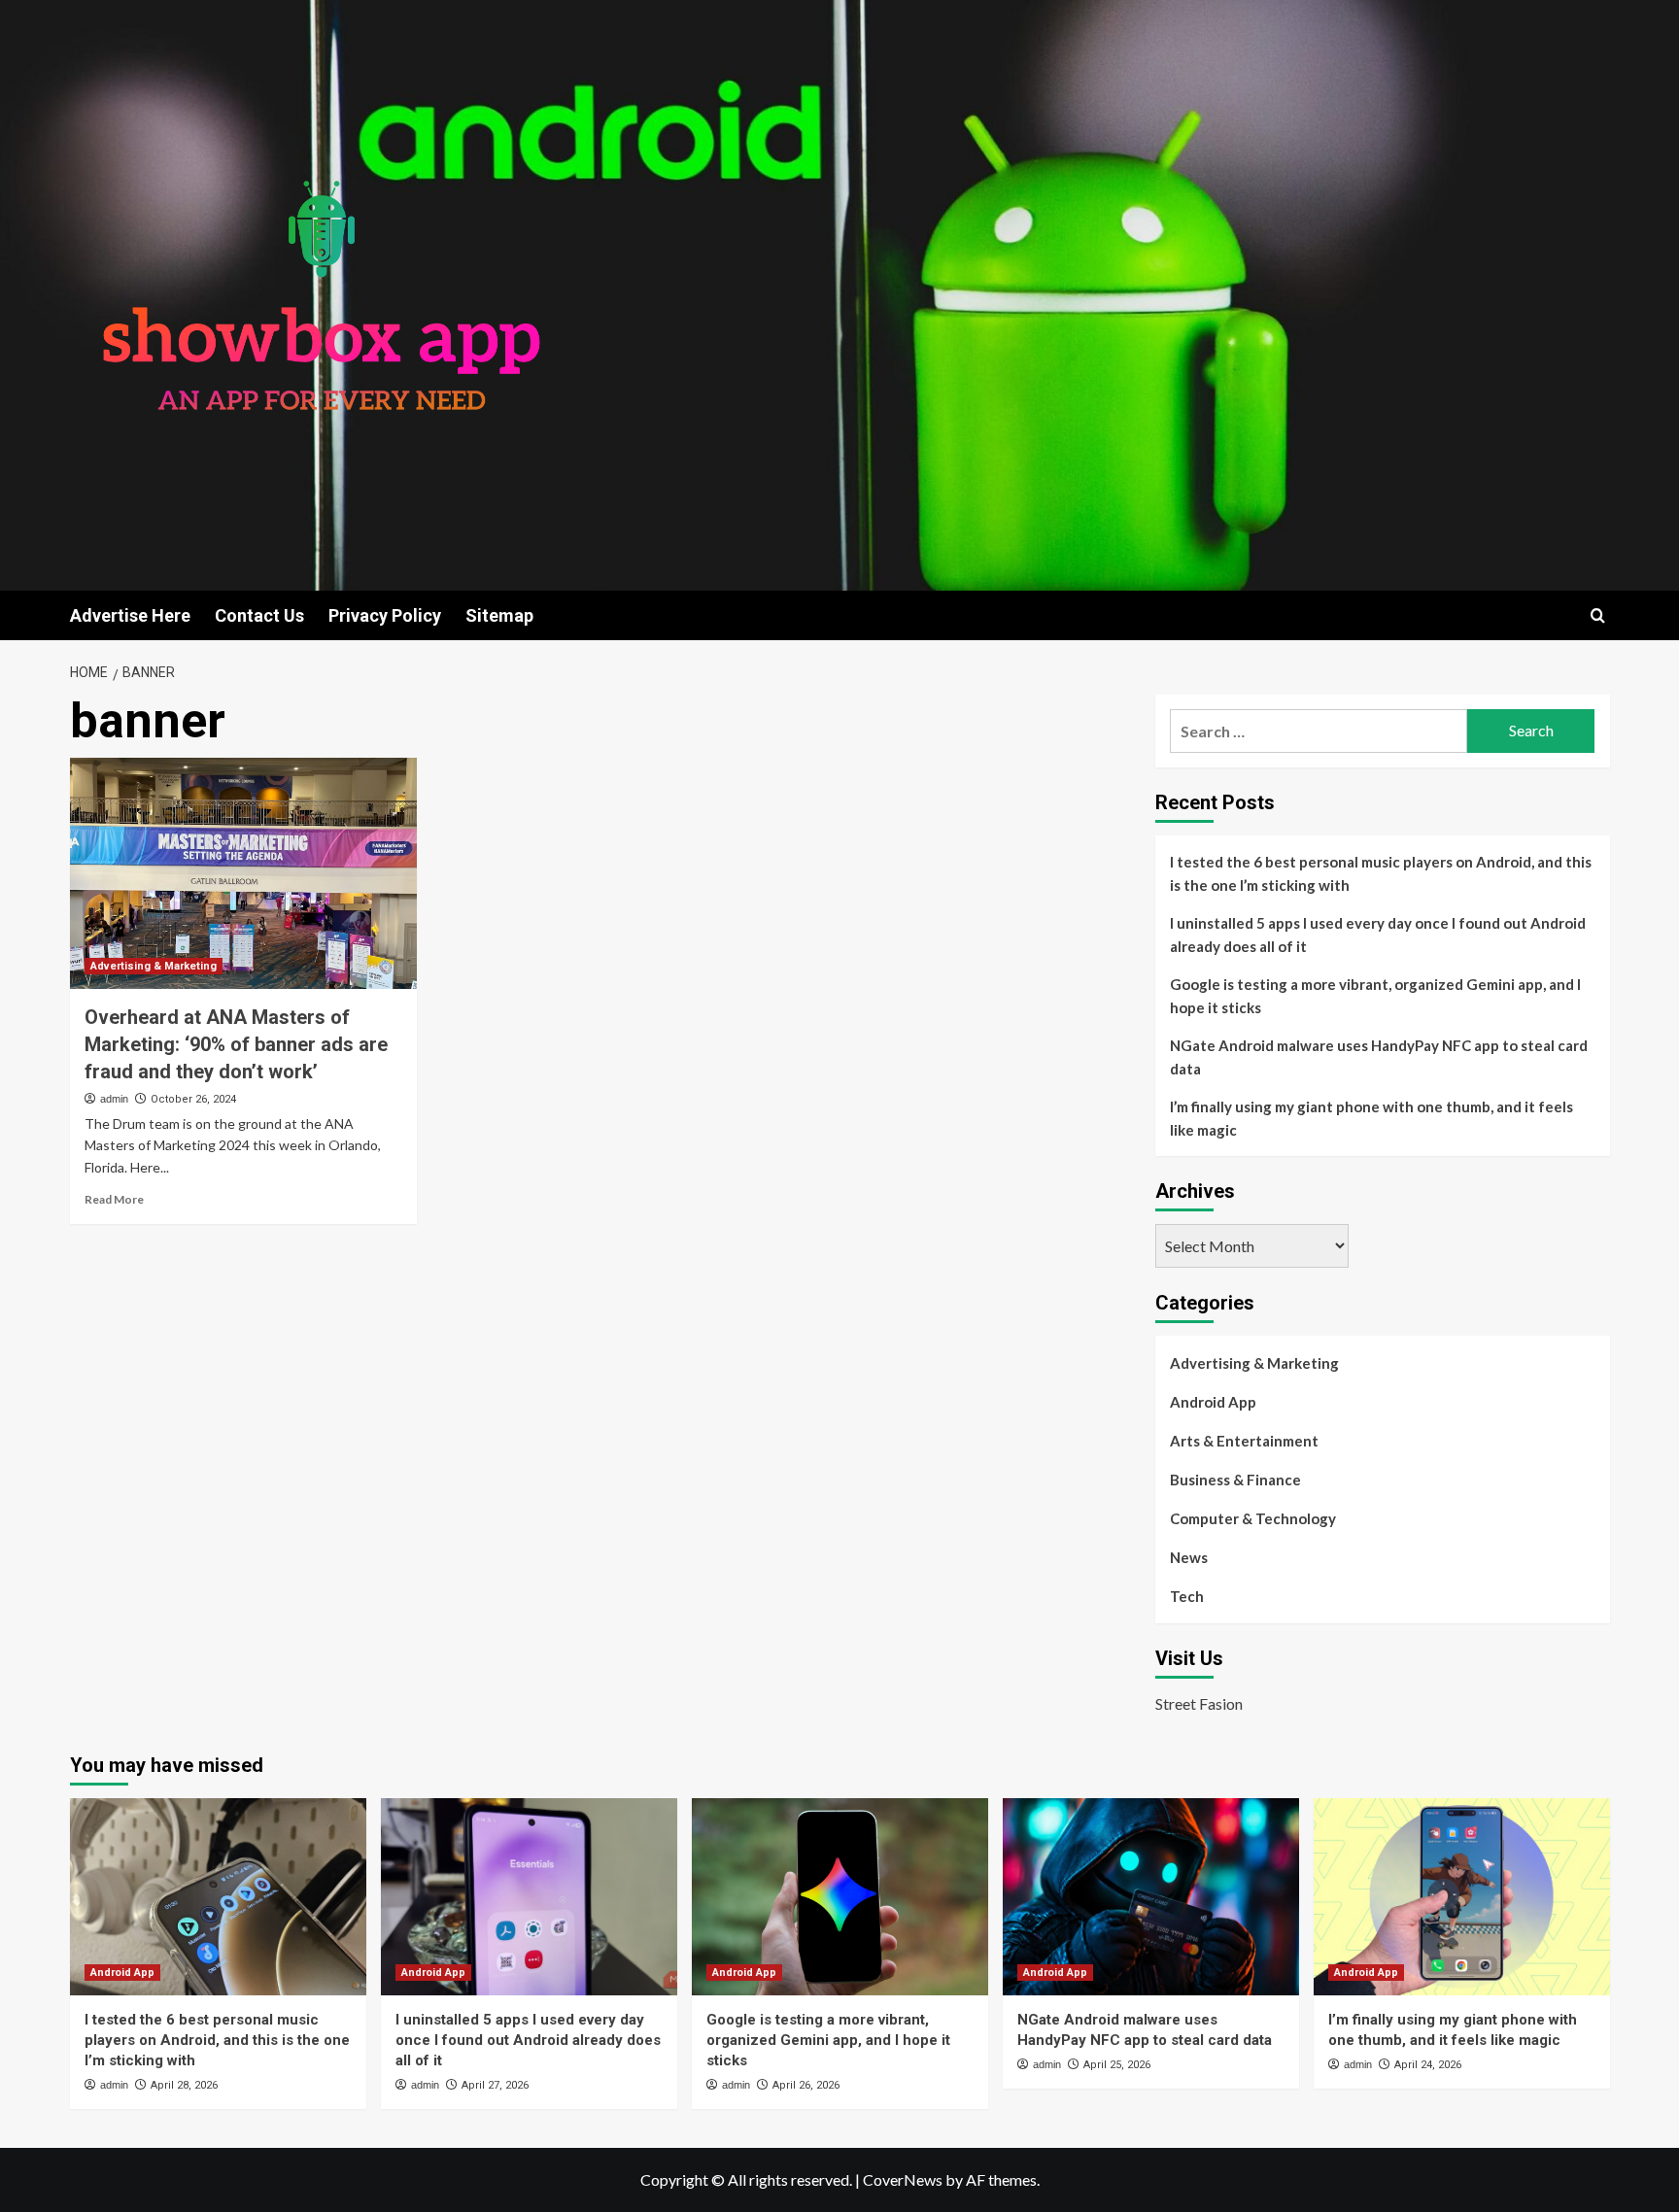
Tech (1187, 1596)
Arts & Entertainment (1244, 1441)
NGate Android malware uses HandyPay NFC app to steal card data (1379, 1057)
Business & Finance (1235, 1480)
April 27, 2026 (495, 2085)
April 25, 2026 (1117, 2065)
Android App (1213, 1402)
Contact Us (259, 615)
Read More (114, 1199)
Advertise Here (130, 615)
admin (114, 1099)
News (1189, 1557)
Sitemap (499, 615)
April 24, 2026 (1428, 2065)
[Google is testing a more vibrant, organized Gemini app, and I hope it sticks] (840, 1897)
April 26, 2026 (806, 2085)
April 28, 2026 (184, 2085)
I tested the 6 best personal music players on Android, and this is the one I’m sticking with (1381, 873)
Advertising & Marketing (154, 966)
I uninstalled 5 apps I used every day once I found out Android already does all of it (1378, 935)
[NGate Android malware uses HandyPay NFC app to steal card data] (1151, 1897)
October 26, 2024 (193, 1099)
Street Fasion (1199, 1703)
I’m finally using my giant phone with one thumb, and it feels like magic (1371, 1118)
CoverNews (903, 2179)
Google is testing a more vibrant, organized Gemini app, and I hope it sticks (1375, 996)
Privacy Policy (385, 615)
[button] (1598, 615)
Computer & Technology (1253, 1518)
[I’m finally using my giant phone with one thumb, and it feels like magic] (1462, 1897)
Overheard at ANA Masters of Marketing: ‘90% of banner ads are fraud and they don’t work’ (236, 1044)
